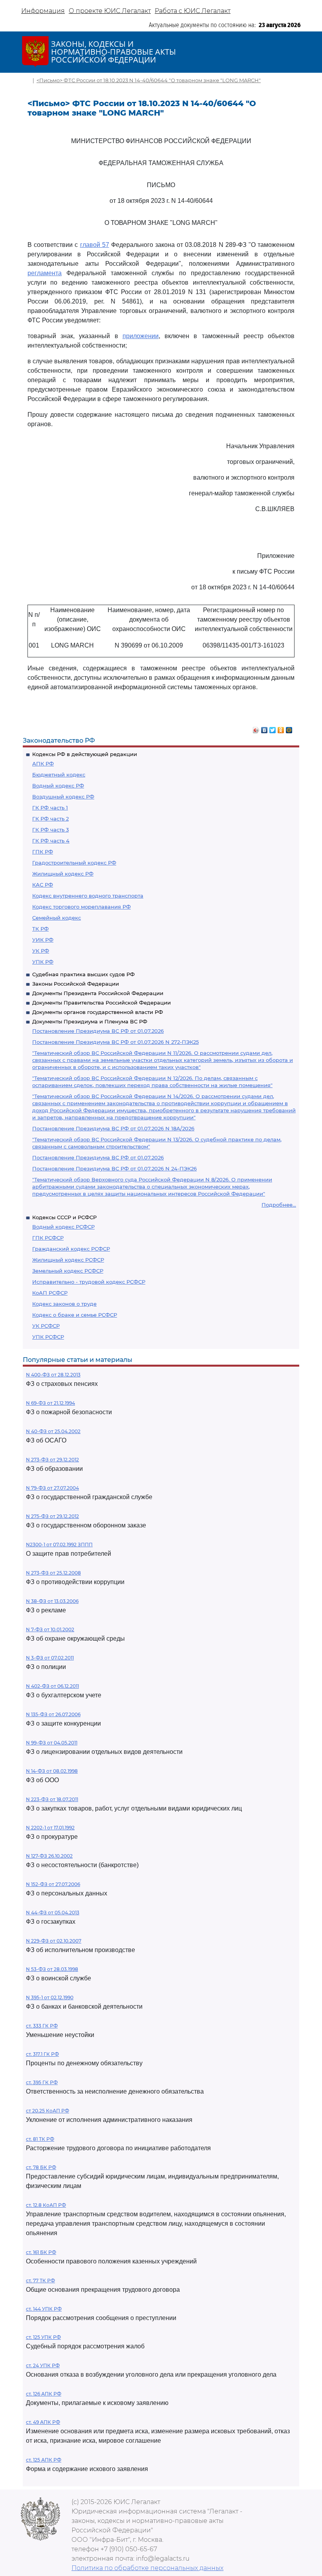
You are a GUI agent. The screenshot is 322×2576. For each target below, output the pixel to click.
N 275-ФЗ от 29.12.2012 (52, 1516)
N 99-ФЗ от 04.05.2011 (52, 1743)
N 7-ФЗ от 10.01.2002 (50, 1629)
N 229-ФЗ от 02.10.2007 (54, 1941)
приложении (141, 336)
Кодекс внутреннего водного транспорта (88, 896)
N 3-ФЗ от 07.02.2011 (50, 1658)
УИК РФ (43, 940)
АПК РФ (43, 764)
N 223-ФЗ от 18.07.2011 (52, 1799)
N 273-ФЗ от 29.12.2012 (52, 1460)
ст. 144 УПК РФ (44, 2309)
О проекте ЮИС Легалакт (110, 11)
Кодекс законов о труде (64, 1304)
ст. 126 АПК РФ (44, 2394)
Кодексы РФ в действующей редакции (85, 754)
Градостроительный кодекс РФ (74, 863)
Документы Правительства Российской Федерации (102, 1003)
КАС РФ (43, 885)
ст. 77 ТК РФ (40, 2281)
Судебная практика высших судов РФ (83, 974)
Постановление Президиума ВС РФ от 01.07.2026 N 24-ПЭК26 (114, 1168)
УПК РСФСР (48, 1337)
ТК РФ (40, 929)
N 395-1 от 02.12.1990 (50, 1997)
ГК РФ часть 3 (50, 830)
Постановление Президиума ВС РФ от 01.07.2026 (98, 1031)
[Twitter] (273, 728)
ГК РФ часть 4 (51, 841)
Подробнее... (279, 1205)
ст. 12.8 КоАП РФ (46, 2205)
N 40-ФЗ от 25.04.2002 (53, 1431)
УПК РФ (43, 962)
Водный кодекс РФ (58, 786)
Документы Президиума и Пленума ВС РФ (90, 1021)
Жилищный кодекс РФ (63, 874)
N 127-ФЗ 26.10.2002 (49, 1856)
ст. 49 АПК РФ (43, 2422)
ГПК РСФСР (48, 1238)
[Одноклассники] (281, 728)
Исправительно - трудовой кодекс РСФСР (89, 1282)
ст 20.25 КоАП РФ (48, 2111)
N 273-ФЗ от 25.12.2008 (53, 1573)
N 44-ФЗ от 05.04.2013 (53, 1913)
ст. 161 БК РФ (41, 2252)
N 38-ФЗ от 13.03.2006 (52, 1601)
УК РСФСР (46, 1326)
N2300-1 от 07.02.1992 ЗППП (59, 1545)
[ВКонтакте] (264, 728)
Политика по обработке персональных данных (147, 2568)
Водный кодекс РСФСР (63, 1227)
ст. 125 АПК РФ (44, 2460)
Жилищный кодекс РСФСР (68, 1260)
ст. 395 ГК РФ (42, 2082)
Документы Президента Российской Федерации (98, 993)
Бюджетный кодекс (59, 775)
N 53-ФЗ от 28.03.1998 (52, 1969)
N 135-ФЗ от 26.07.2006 (53, 1714)
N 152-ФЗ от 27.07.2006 (53, 1884)
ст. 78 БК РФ (41, 2167)
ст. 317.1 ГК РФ (42, 2054)
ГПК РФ (43, 852)
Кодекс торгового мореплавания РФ (81, 907)
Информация (43, 11)
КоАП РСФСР (50, 1293)
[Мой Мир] (289, 728)
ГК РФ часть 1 (50, 808)
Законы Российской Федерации (76, 984)
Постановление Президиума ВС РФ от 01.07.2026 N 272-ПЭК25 (115, 1042)
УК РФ (41, 951)
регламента (45, 273)
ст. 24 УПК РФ (43, 2365)
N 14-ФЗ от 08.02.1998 (52, 1771)
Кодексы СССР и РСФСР (64, 1217)
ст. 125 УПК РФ (43, 2337)
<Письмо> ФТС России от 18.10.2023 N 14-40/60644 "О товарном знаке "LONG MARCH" (149, 80)
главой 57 (95, 245)
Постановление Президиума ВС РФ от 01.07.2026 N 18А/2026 (113, 1128)
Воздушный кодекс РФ (63, 797)
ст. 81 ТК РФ (40, 2139)
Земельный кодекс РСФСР (68, 1271)
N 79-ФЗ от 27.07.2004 (52, 1488)
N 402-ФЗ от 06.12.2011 (52, 1686)
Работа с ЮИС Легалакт (193, 11)
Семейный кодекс (57, 918)
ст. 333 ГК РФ (42, 2026)
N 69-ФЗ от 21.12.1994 (50, 1403)
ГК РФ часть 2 (50, 819)
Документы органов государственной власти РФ (98, 1012)
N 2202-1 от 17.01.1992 (50, 1828)
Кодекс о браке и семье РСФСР (75, 1315)
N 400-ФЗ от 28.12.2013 (53, 1375)
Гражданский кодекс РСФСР (71, 1249)
